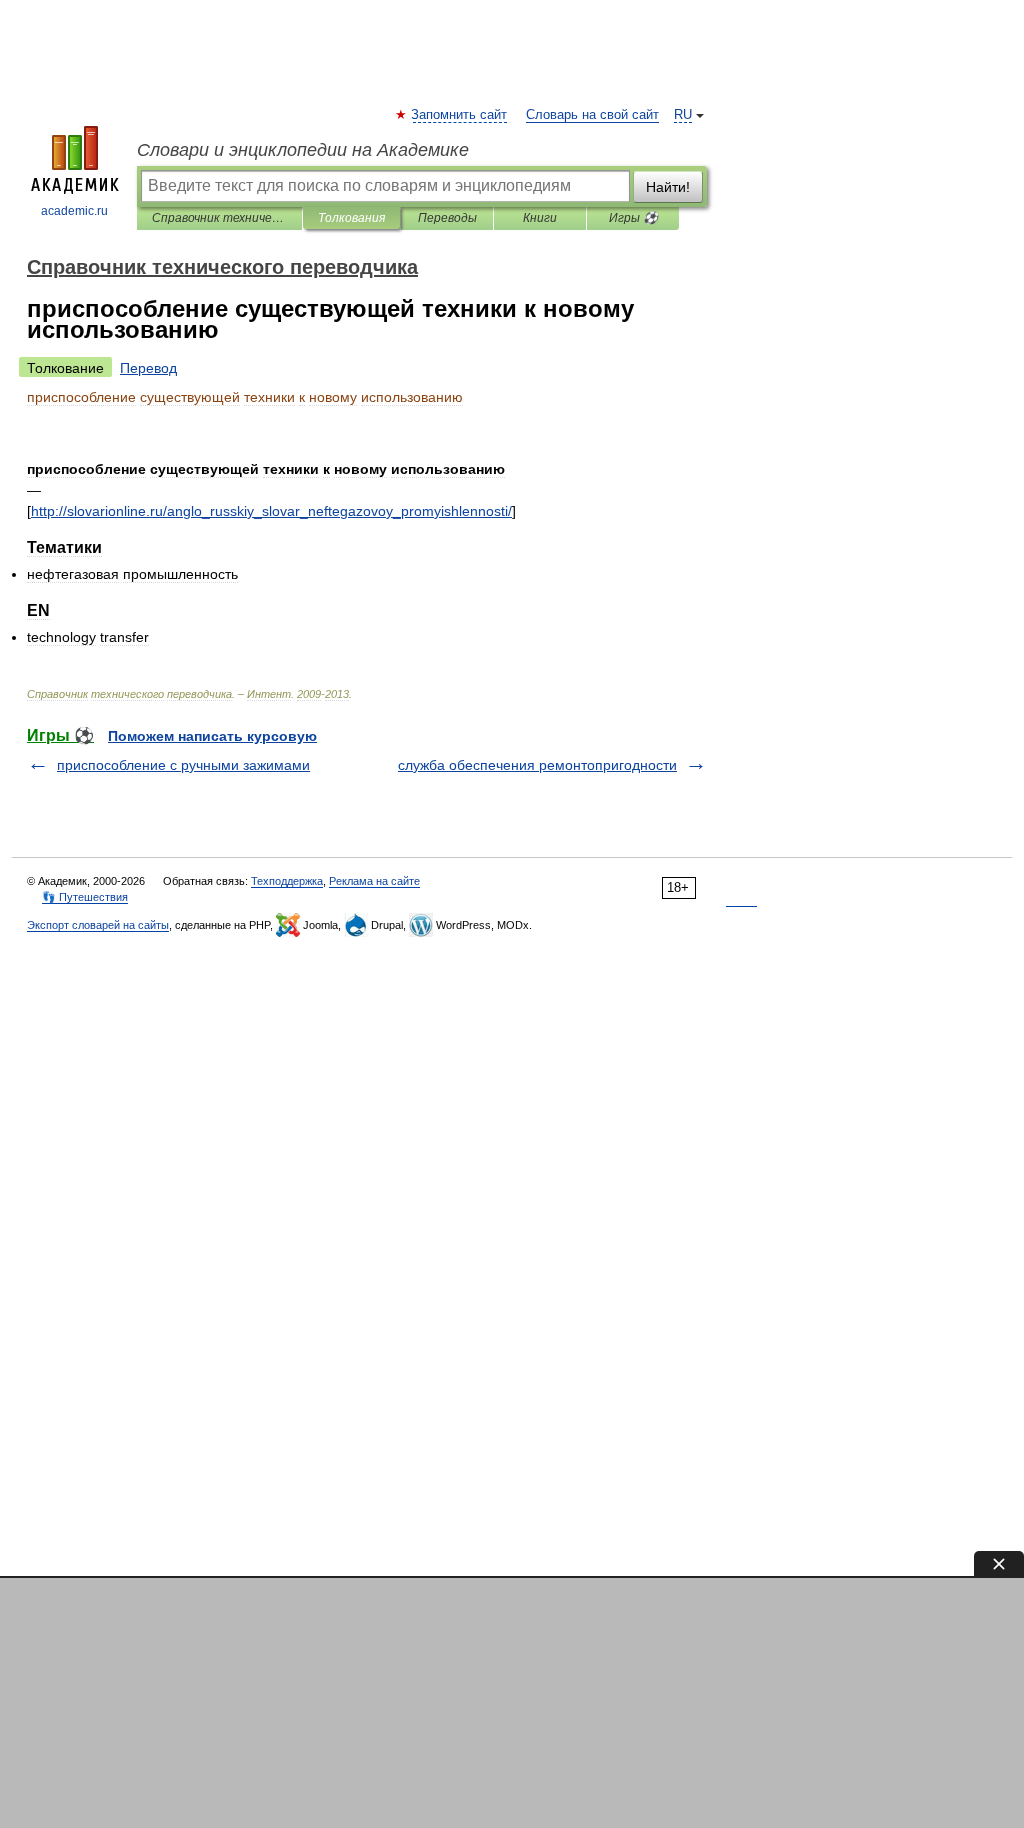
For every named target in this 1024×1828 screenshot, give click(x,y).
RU (683, 115)
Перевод (148, 368)
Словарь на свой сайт (592, 115)
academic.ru (74, 211)
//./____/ (271, 511)
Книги (540, 218)
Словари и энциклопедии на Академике (303, 150)
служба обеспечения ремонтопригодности (537, 765)
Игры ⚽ (633, 218)
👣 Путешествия (85, 897)
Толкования (351, 218)
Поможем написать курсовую (212, 736)
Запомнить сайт (460, 115)
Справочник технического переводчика (219, 218)
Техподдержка (287, 881)
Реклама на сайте (374, 881)
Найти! (668, 187)
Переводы (447, 218)
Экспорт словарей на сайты (98, 925)
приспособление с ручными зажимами (183, 765)
